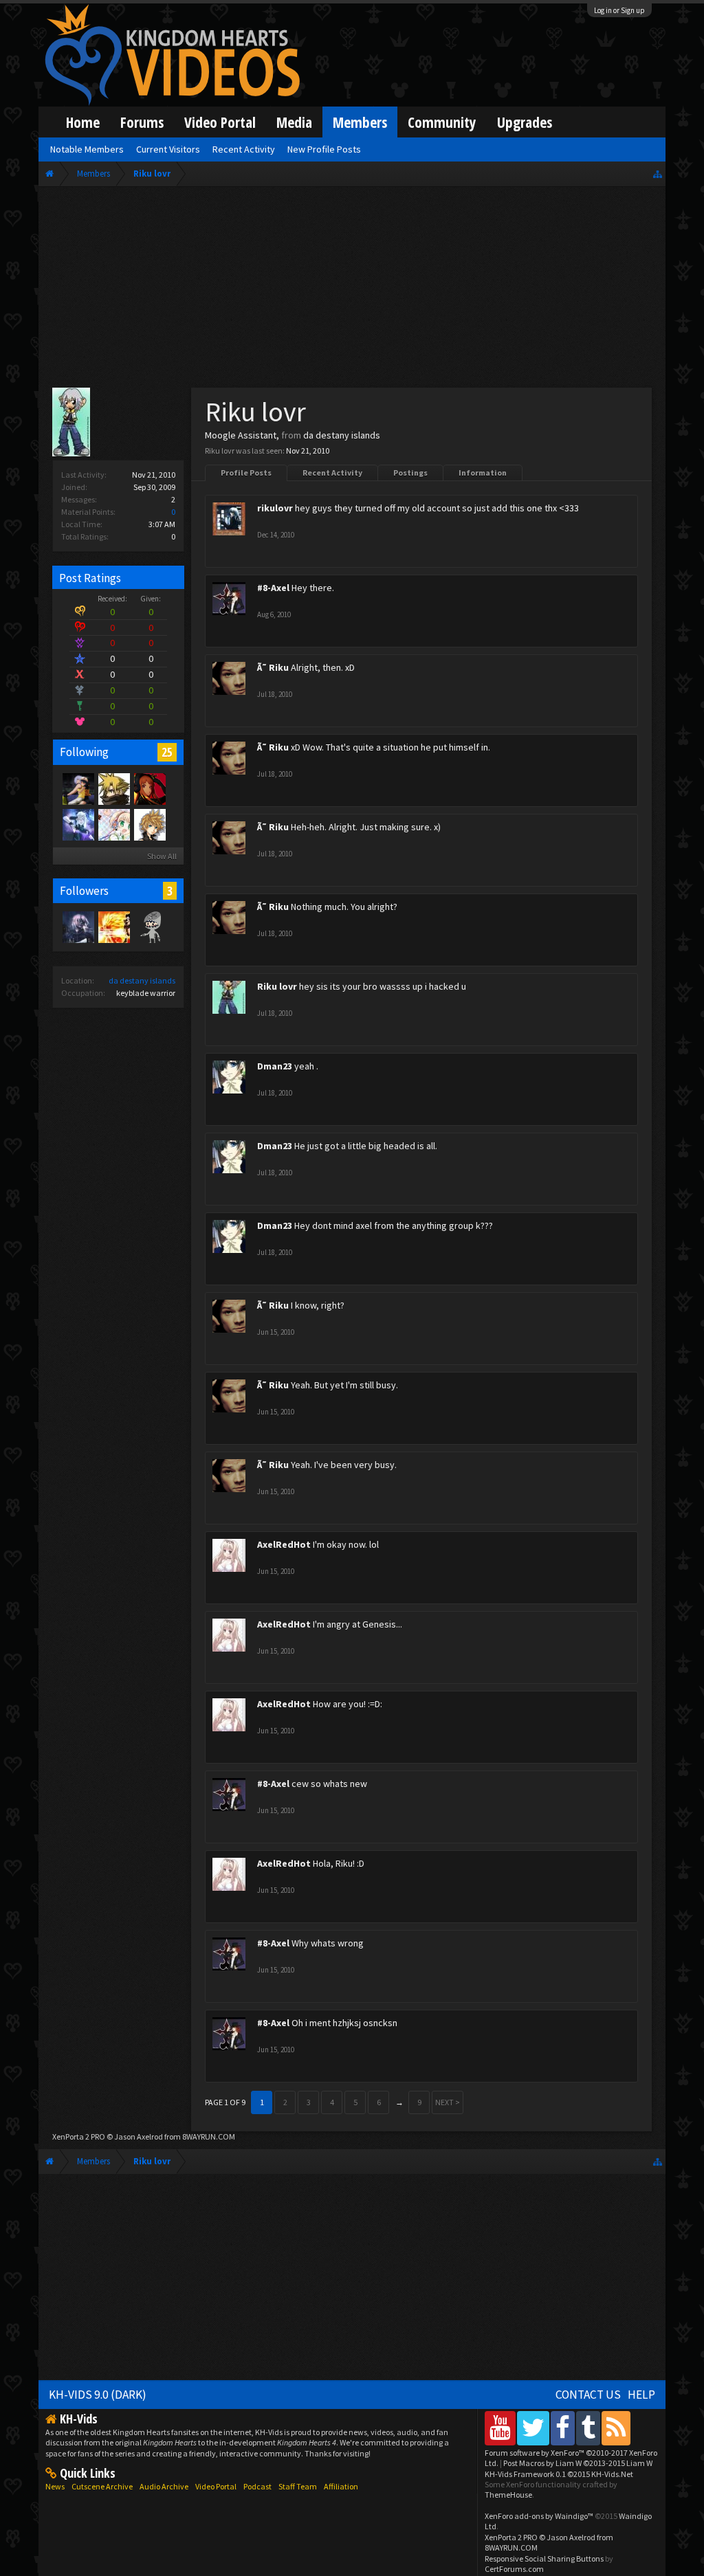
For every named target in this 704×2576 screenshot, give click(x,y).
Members (360, 122)
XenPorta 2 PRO (79, 2136)
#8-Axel (273, 588)
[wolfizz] (149, 824)
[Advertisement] (352, 290)
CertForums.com (514, 2569)
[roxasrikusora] (113, 788)
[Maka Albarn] (78, 824)
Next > (448, 2102)
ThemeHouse (508, 2495)
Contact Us (588, 2395)
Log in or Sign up (619, 10)
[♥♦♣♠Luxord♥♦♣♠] (149, 788)
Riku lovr (277, 986)
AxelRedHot (284, 1544)
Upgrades (525, 122)
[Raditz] (113, 926)
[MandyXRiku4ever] (78, 788)
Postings (410, 473)
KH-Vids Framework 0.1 (559, 2474)
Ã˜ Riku (273, 667)
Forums (142, 122)
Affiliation (341, 2486)
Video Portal (220, 122)
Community (442, 122)
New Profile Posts (324, 149)
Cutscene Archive (102, 2486)
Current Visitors (168, 149)
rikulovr (275, 508)
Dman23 (275, 1066)
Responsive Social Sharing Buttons (544, 2558)
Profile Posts (246, 473)
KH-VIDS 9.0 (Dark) (98, 2395)
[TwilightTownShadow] (78, 926)
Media (294, 122)
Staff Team (298, 2486)
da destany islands (142, 980)
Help (641, 2395)
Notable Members (87, 149)
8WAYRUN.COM (209, 2136)
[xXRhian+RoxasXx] (113, 824)
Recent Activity (332, 473)
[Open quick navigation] (658, 174)
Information (483, 473)
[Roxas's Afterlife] (149, 926)
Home (83, 122)
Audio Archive (164, 2486)
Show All (162, 856)
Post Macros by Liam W (578, 2463)
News (55, 2486)
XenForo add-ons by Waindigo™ (539, 2516)
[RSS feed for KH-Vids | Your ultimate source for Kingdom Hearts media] (616, 2428)
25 (167, 752)
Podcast (257, 2486)
